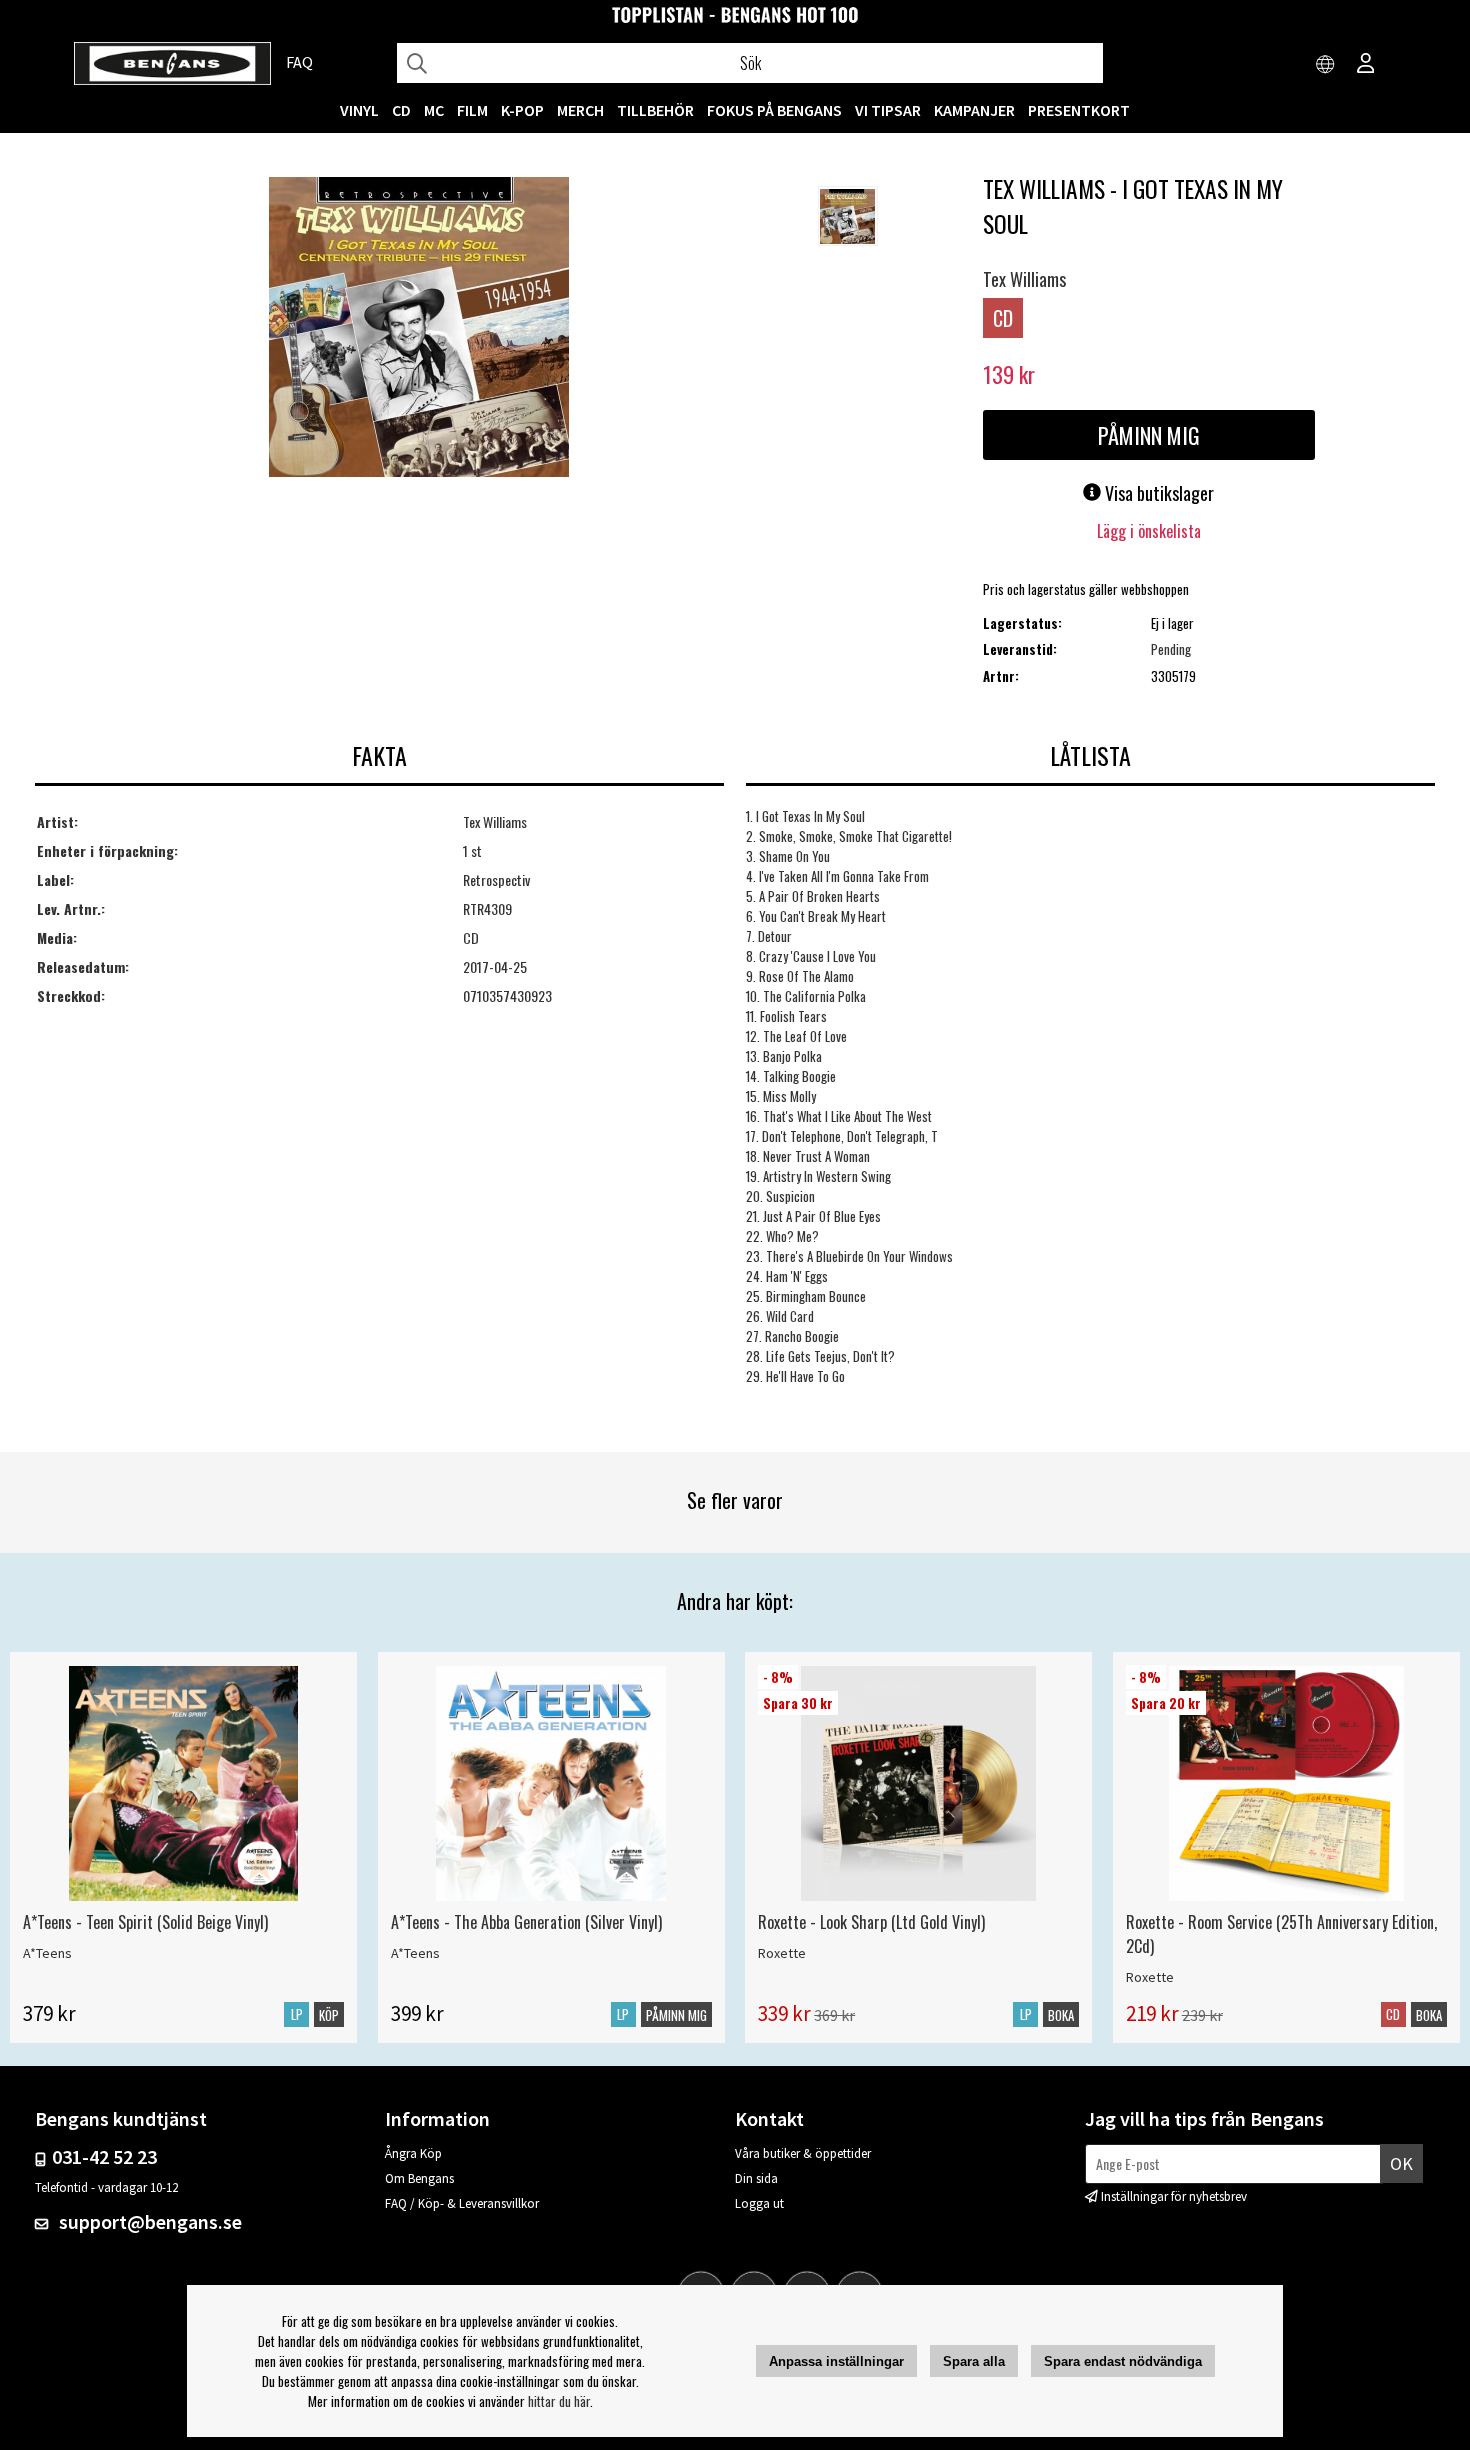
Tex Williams (1024, 279)
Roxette (782, 1953)
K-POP (522, 110)
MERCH (580, 110)
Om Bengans (419, 2178)
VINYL (359, 110)
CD (401, 110)
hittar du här (559, 2401)
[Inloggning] (1366, 65)
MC (434, 110)
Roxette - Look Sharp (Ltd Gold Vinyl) (871, 1922)
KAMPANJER (974, 110)
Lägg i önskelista (1149, 531)
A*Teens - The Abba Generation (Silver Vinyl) (526, 1922)
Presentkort (1079, 110)
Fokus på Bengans (774, 110)
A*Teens (47, 1953)
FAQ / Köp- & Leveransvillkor (462, 2203)
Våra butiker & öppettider (803, 2153)
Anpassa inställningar (836, 2361)
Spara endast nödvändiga (1123, 2361)
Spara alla (974, 2361)
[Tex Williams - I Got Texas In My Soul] (419, 329)
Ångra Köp (413, 2153)
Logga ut (759, 2203)
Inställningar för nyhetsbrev (1174, 2196)
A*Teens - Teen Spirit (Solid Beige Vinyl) (145, 1922)
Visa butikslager (1157, 493)
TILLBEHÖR (655, 110)
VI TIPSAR (888, 110)
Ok (1401, 2163)
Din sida (756, 2178)
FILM (472, 110)
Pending (1171, 649)
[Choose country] (1326, 65)
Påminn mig (1149, 435)
